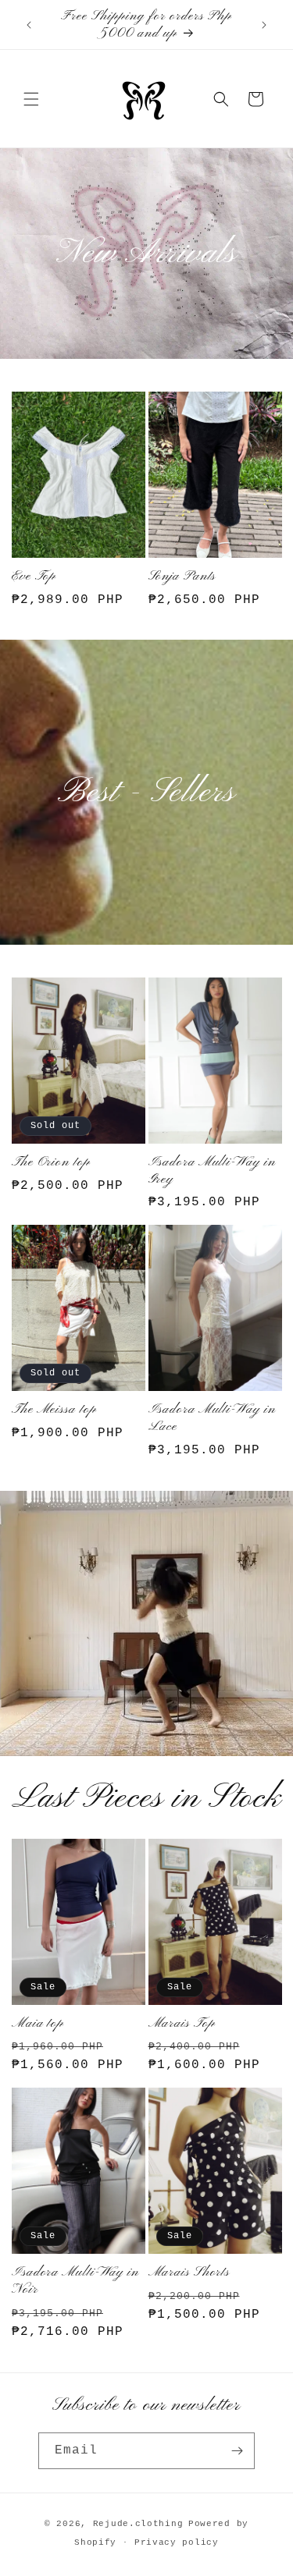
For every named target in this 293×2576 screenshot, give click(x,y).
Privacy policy (177, 2542)
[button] (31, 99)
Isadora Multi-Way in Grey (212, 1171)
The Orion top (51, 1162)
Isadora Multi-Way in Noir (75, 2281)
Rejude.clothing (138, 2524)
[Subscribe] (237, 2451)
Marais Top (182, 2024)
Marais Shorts (189, 2273)
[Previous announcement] (29, 25)
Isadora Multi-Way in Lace (212, 1418)
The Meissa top (54, 1410)
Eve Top (34, 577)
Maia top (38, 2024)
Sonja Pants (182, 577)
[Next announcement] (264, 25)
